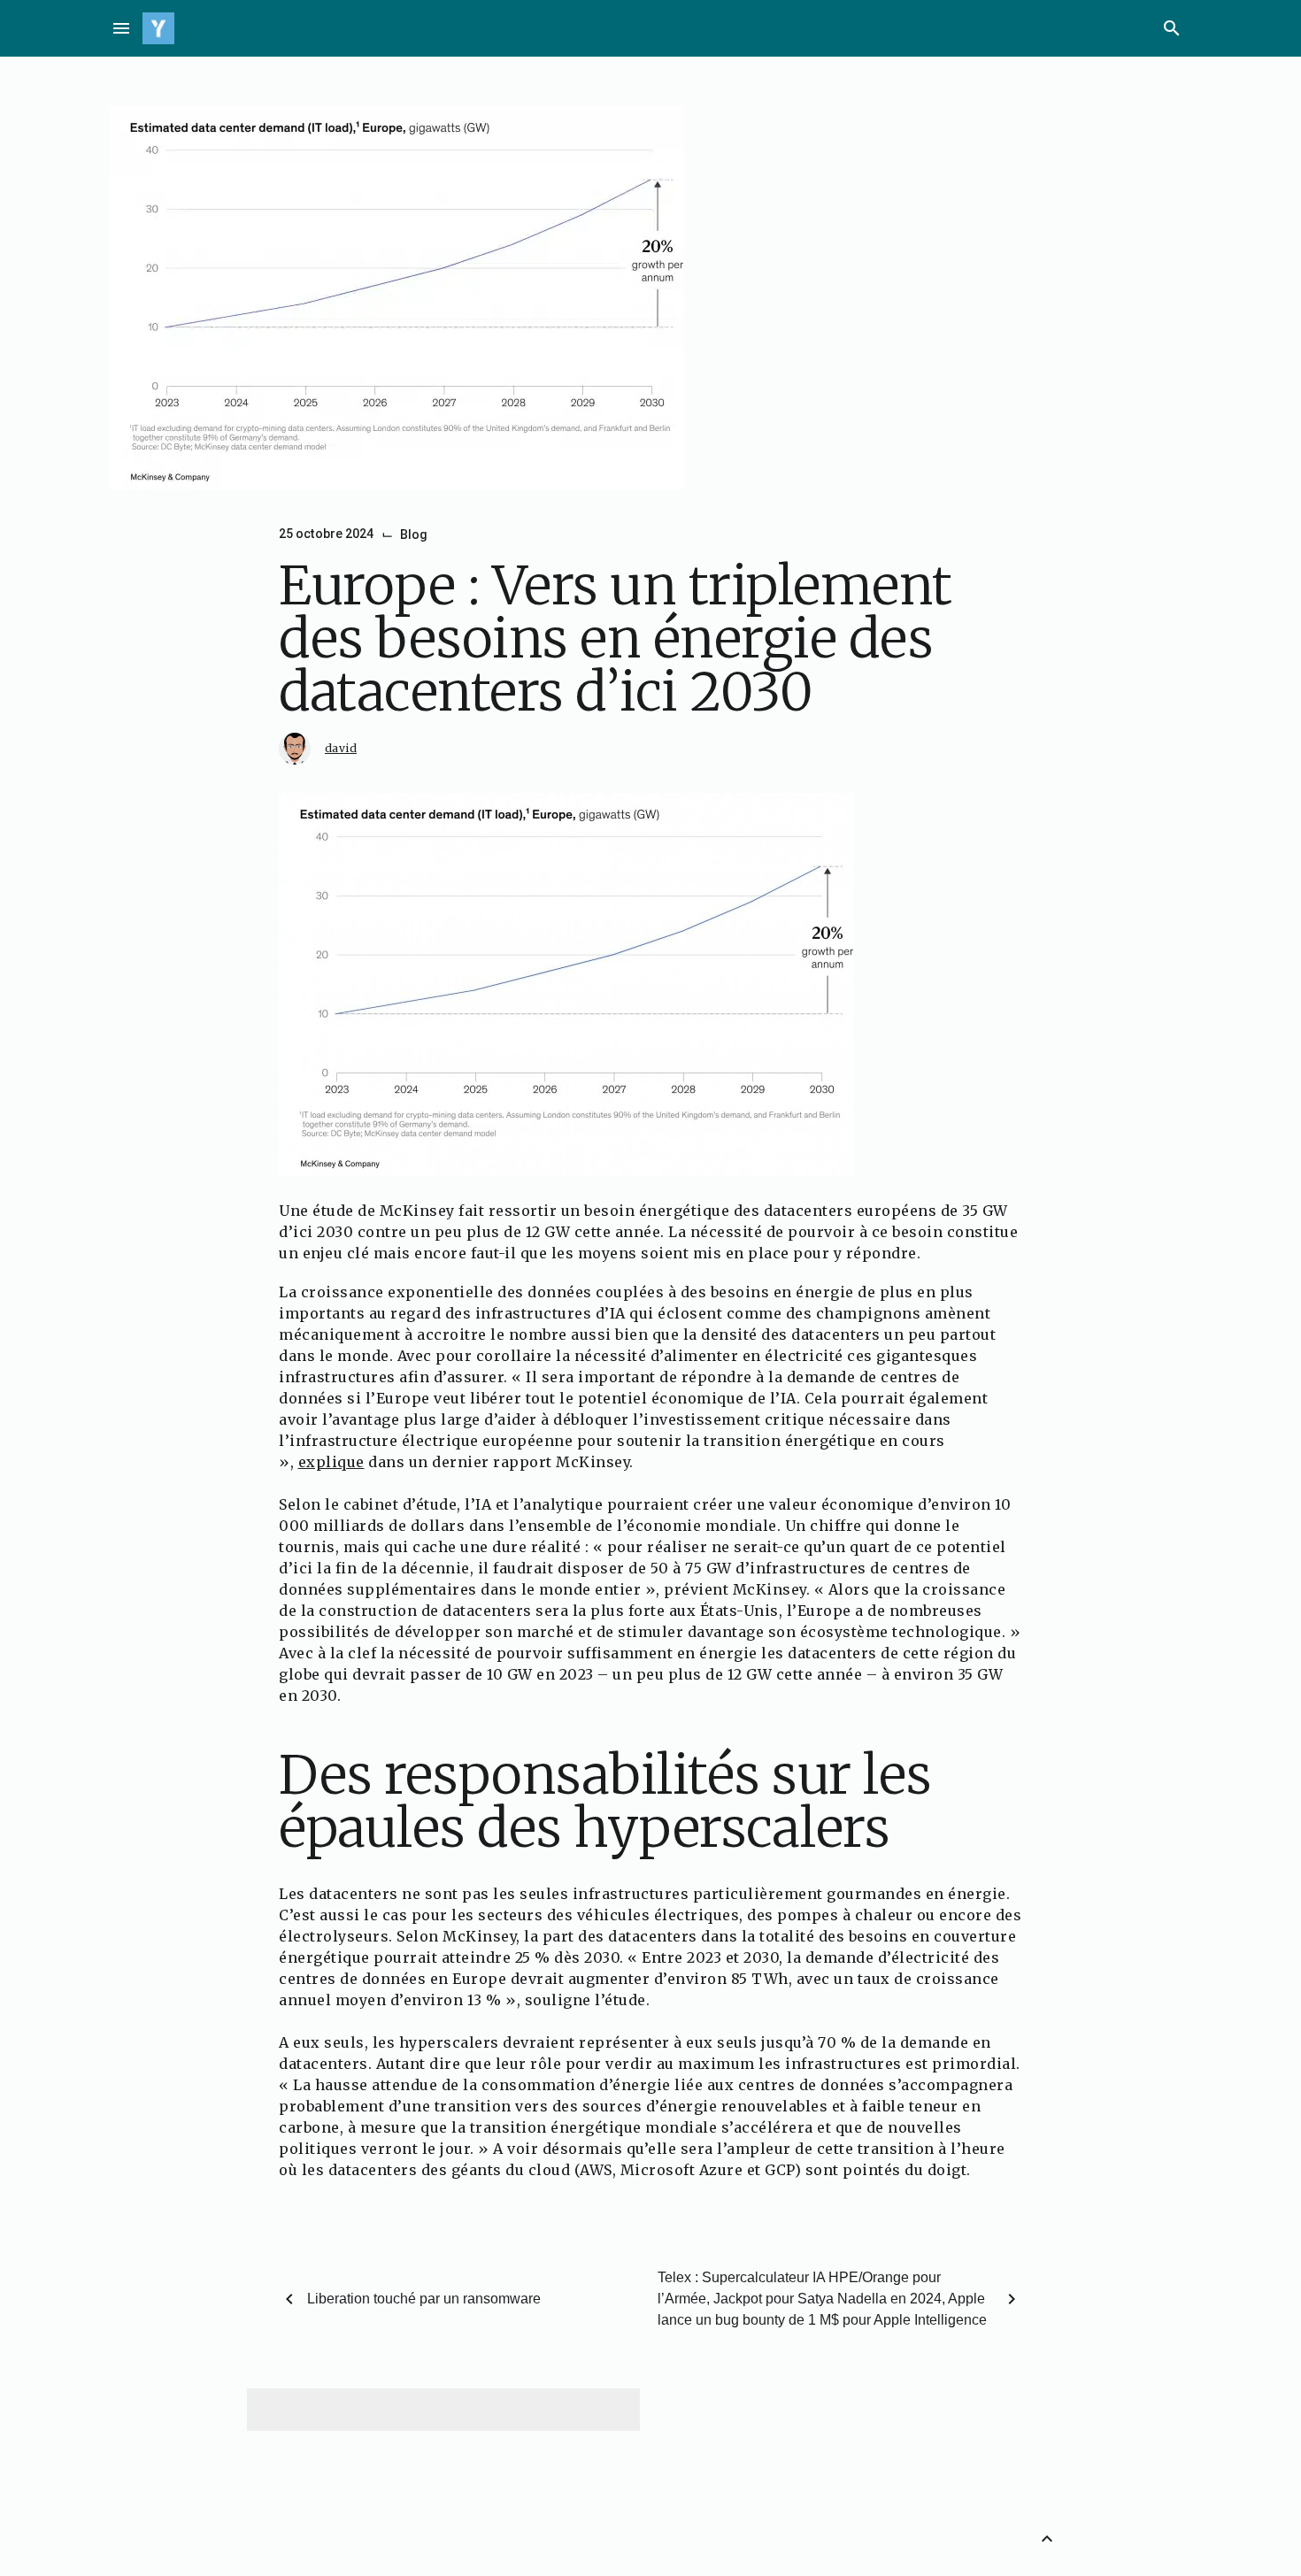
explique (331, 1462)
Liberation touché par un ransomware (424, 2299)
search (1172, 28)
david (341, 748)
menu (121, 28)
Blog (414, 534)
